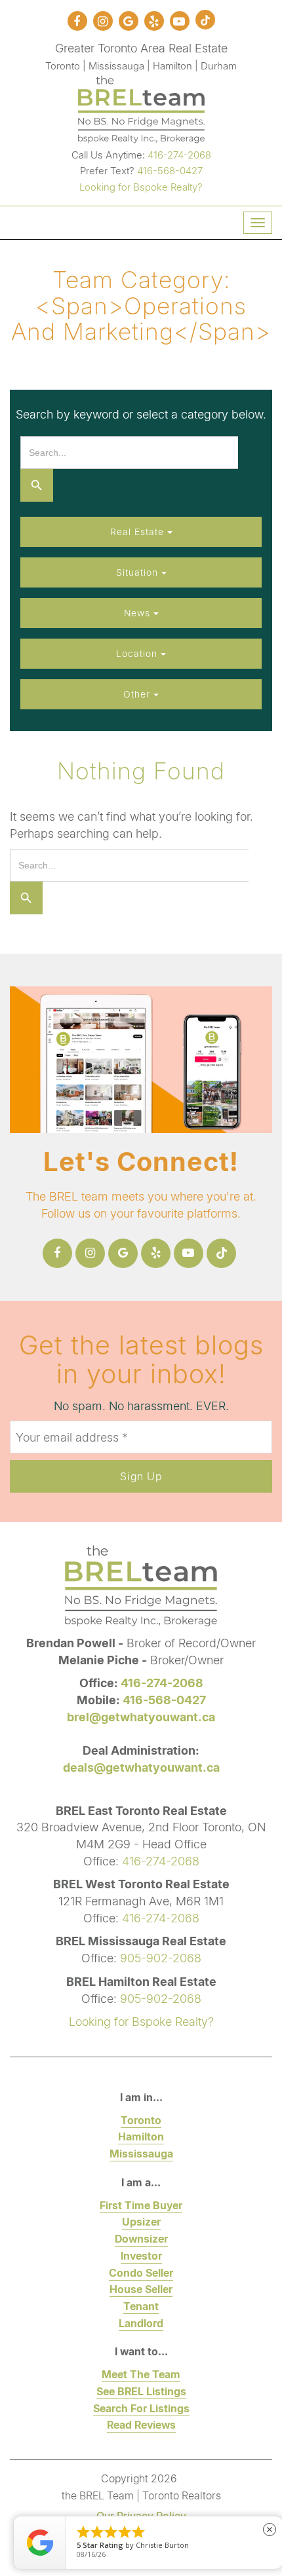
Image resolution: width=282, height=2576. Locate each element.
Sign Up (141, 1476)
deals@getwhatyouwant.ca (141, 1767)
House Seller (141, 2289)
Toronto (141, 2120)
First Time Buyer (141, 2205)
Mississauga (141, 2153)
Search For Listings (141, 2408)
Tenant (141, 2306)
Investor (141, 2255)
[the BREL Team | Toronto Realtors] (141, 107)
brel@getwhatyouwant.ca (141, 1717)
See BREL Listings (141, 2391)
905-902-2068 (161, 1958)
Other (138, 694)
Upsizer (141, 2221)
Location (138, 653)
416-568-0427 (170, 170)
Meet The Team (141, 2374)
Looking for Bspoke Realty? (141, 187)
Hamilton (141, 2136)
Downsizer (141, 2238)
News (139, 613)
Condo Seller (141, 2272)
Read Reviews (141, 2424)
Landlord (141, 2323)
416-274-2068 (179, 155)
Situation (139, 572)
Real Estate (139, 532)
